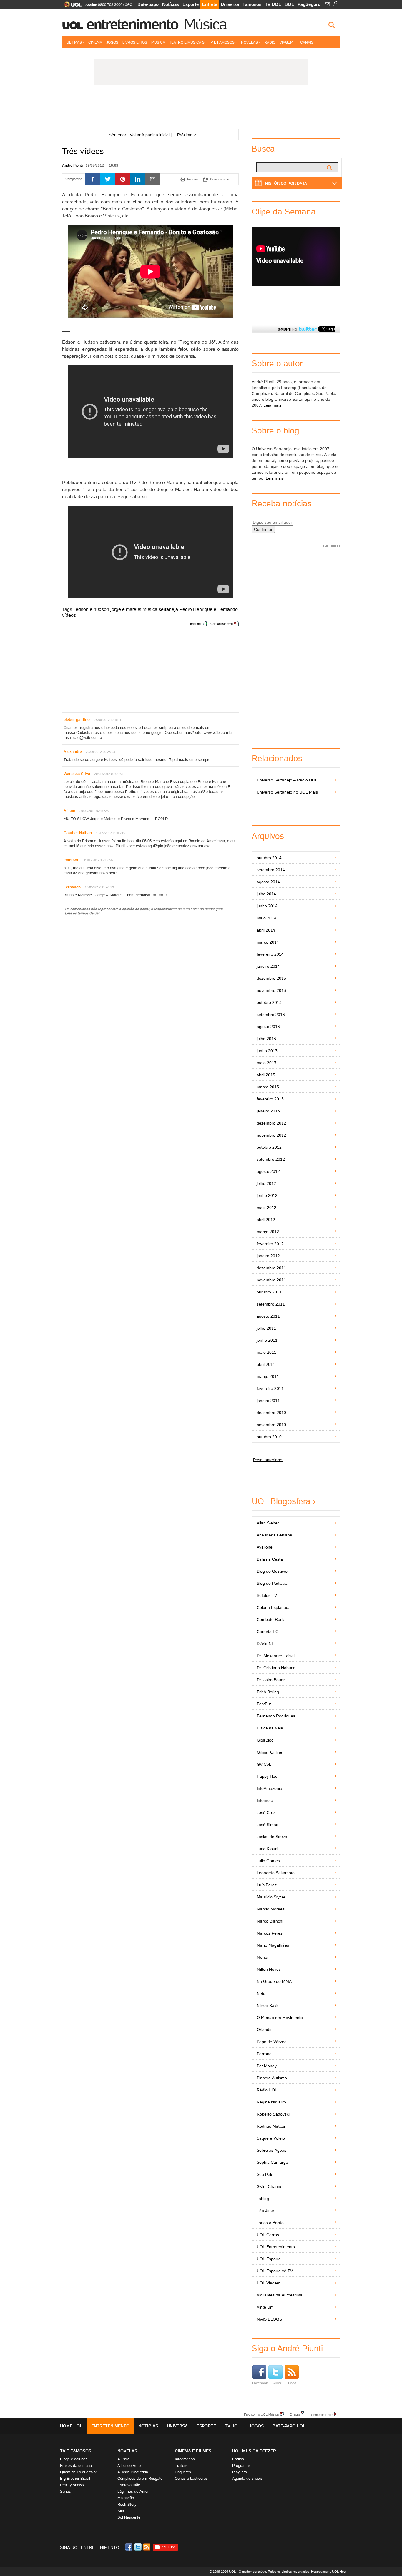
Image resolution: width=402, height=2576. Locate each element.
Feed (292, 2383)
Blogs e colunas (74, 2459)
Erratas (295, 2414)
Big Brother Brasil (75, 2478)
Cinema (95, 42)
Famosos (252, 4)
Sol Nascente (129, 2517)
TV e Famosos (222, 42)
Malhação (126, 2498)
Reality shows (72, 2485)
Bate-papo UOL (289, 2426)
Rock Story (127, 2504)
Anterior (118, 135)
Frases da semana (76, 2466)
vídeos (69, 615)
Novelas (249, 42)
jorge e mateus (126, 609)
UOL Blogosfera (281, 1501)
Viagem (286, 42)
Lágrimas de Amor (133, 2491)
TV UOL (273, 4)
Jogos (112, 42)
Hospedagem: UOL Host (329, 2572)
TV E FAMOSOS (76, 2451)
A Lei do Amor (130, 2466)
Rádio (270, 42)
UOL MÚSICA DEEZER (254, 2451)
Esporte (191, 4)
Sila (121, 2511)
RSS (147, 2547)
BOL (289, 4)
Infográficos (185, 2459)
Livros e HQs (135, 42)
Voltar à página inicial (150, 135)
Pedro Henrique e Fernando (209, 609)
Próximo (187, 135)
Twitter (276, 2383)
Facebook (260, 2383)
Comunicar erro (222, 624)
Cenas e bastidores (191, 2478)
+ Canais (305, 42)
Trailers (181, 2466)
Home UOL (71, 2426)
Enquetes (183, 2472)
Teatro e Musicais (187, 42)
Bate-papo (148, 4)
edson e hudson (92, 609)
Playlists (240, 2472)
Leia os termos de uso (83, 913)
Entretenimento (132, 24)
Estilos (238, 2459)
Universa (230, 4)
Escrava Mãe (129, 2485)
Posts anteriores (268, 1460)
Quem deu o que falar (78, 2472)
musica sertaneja (160, 609)
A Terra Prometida (133, 2472)
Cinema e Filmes (193, 2451)
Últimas (74, 42)
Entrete (210, 4)
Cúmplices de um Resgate (140, 2478)
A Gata (123, 2459)
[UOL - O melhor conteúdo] (71, 6)
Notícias (171, 4)
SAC (128, 4)
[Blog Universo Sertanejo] (201, 109)
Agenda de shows (247, 2478)
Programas (241, 2466)
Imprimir (196, 624)
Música (205, 24)
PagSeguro (309, 4)
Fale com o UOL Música (261, 2414)
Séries (65, 2491)
